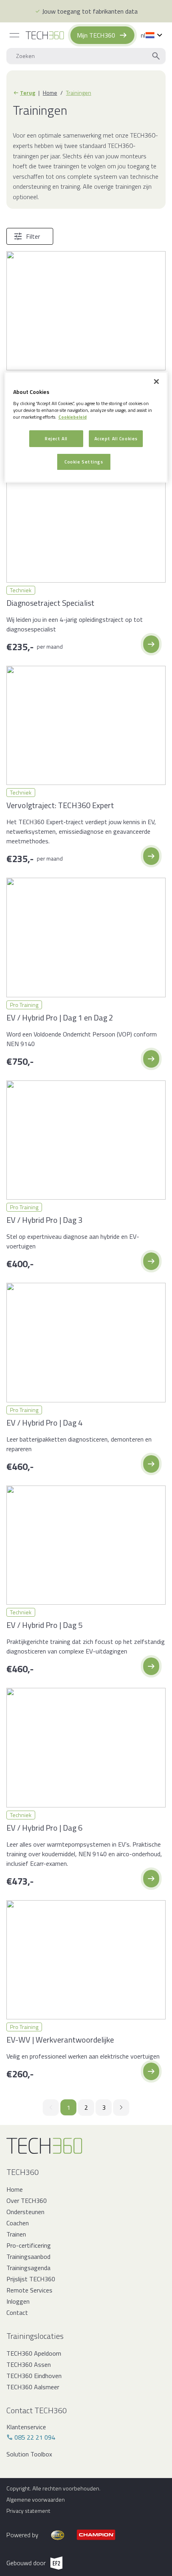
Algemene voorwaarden (36, 2500)
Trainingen (79, 93)
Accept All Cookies (116, 438)
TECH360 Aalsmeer (33, 2387)
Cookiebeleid (73, 417)
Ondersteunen (25, 2212)
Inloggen (18, 2301)
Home (50, 93)
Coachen (18, 2223)
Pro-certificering (29, 2245)
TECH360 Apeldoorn (34, 2353)
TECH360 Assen (29, 2364)
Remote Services (29, 2290)
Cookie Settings (84, 462)
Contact (17, 2312)
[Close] (156, 381)
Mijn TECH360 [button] (96, 35)
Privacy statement (28, 2511)
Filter (33, 236)
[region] (86, 427)
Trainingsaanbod (28, 2256)
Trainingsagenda (28, 2268)
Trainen (16, 2234)
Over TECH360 (27, 2201)
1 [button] (69, 2107)
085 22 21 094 (35, 2437)
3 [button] (104, 2107)
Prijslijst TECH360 (31, 2279)
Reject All (56, 438)
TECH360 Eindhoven (34, 2376)
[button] (151, 644)
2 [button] (86, 2107)
